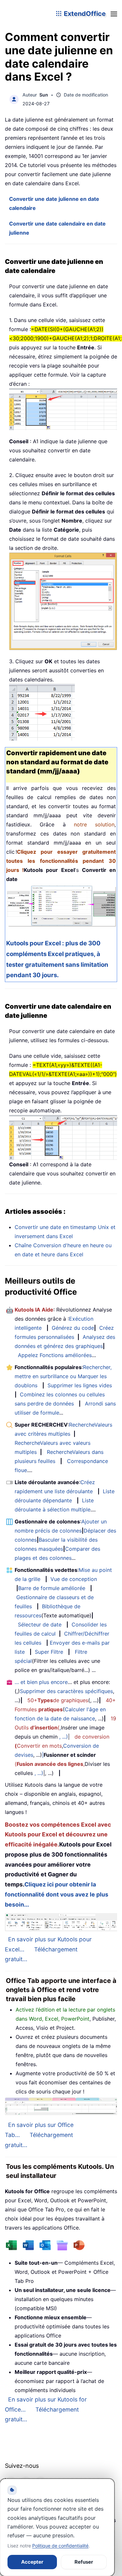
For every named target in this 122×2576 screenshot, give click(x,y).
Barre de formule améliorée (52, 1588)
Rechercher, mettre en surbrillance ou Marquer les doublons (63, 1376)
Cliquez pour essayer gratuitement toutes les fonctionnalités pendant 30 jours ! (61, 861)
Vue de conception (74, 1579)
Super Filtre (49, 1652)
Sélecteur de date (40, 1625)
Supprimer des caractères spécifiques (66, 1691)
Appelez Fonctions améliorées (55, 1355)
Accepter (32, 2562)
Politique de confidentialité (60, 2546)
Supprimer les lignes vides (80, 1385)
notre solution (94, 824)
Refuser (84, 2562)
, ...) (64, 1737)
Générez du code (73, 1328)
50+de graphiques (58, 1700)
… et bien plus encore (41, 1682)
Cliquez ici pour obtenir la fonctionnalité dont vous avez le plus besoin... (57, 1894)
